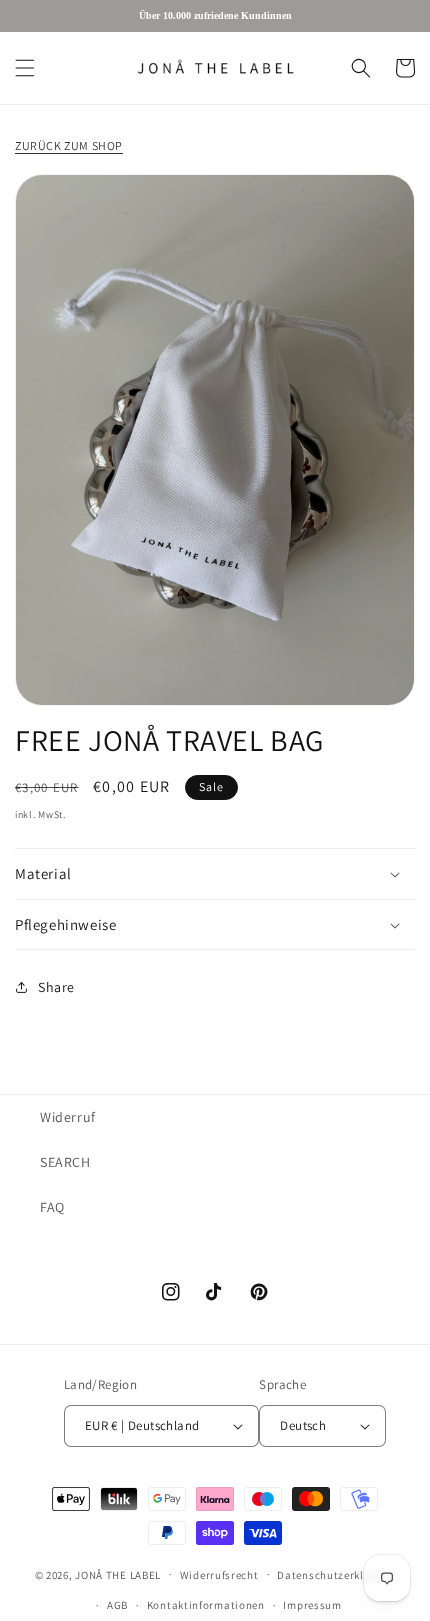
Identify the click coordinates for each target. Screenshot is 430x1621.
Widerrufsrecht (219, 1575)
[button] (25, 68)
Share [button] (56, 987)
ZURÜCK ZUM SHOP (69, 145)
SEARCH (65, 1162)
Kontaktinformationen (206, 1605)
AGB (117, 1605)
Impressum (312, 1605)
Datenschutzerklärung (336, 1575)
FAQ (52, 1207)
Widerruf (68, 1117)
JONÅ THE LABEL (118, 1574)
